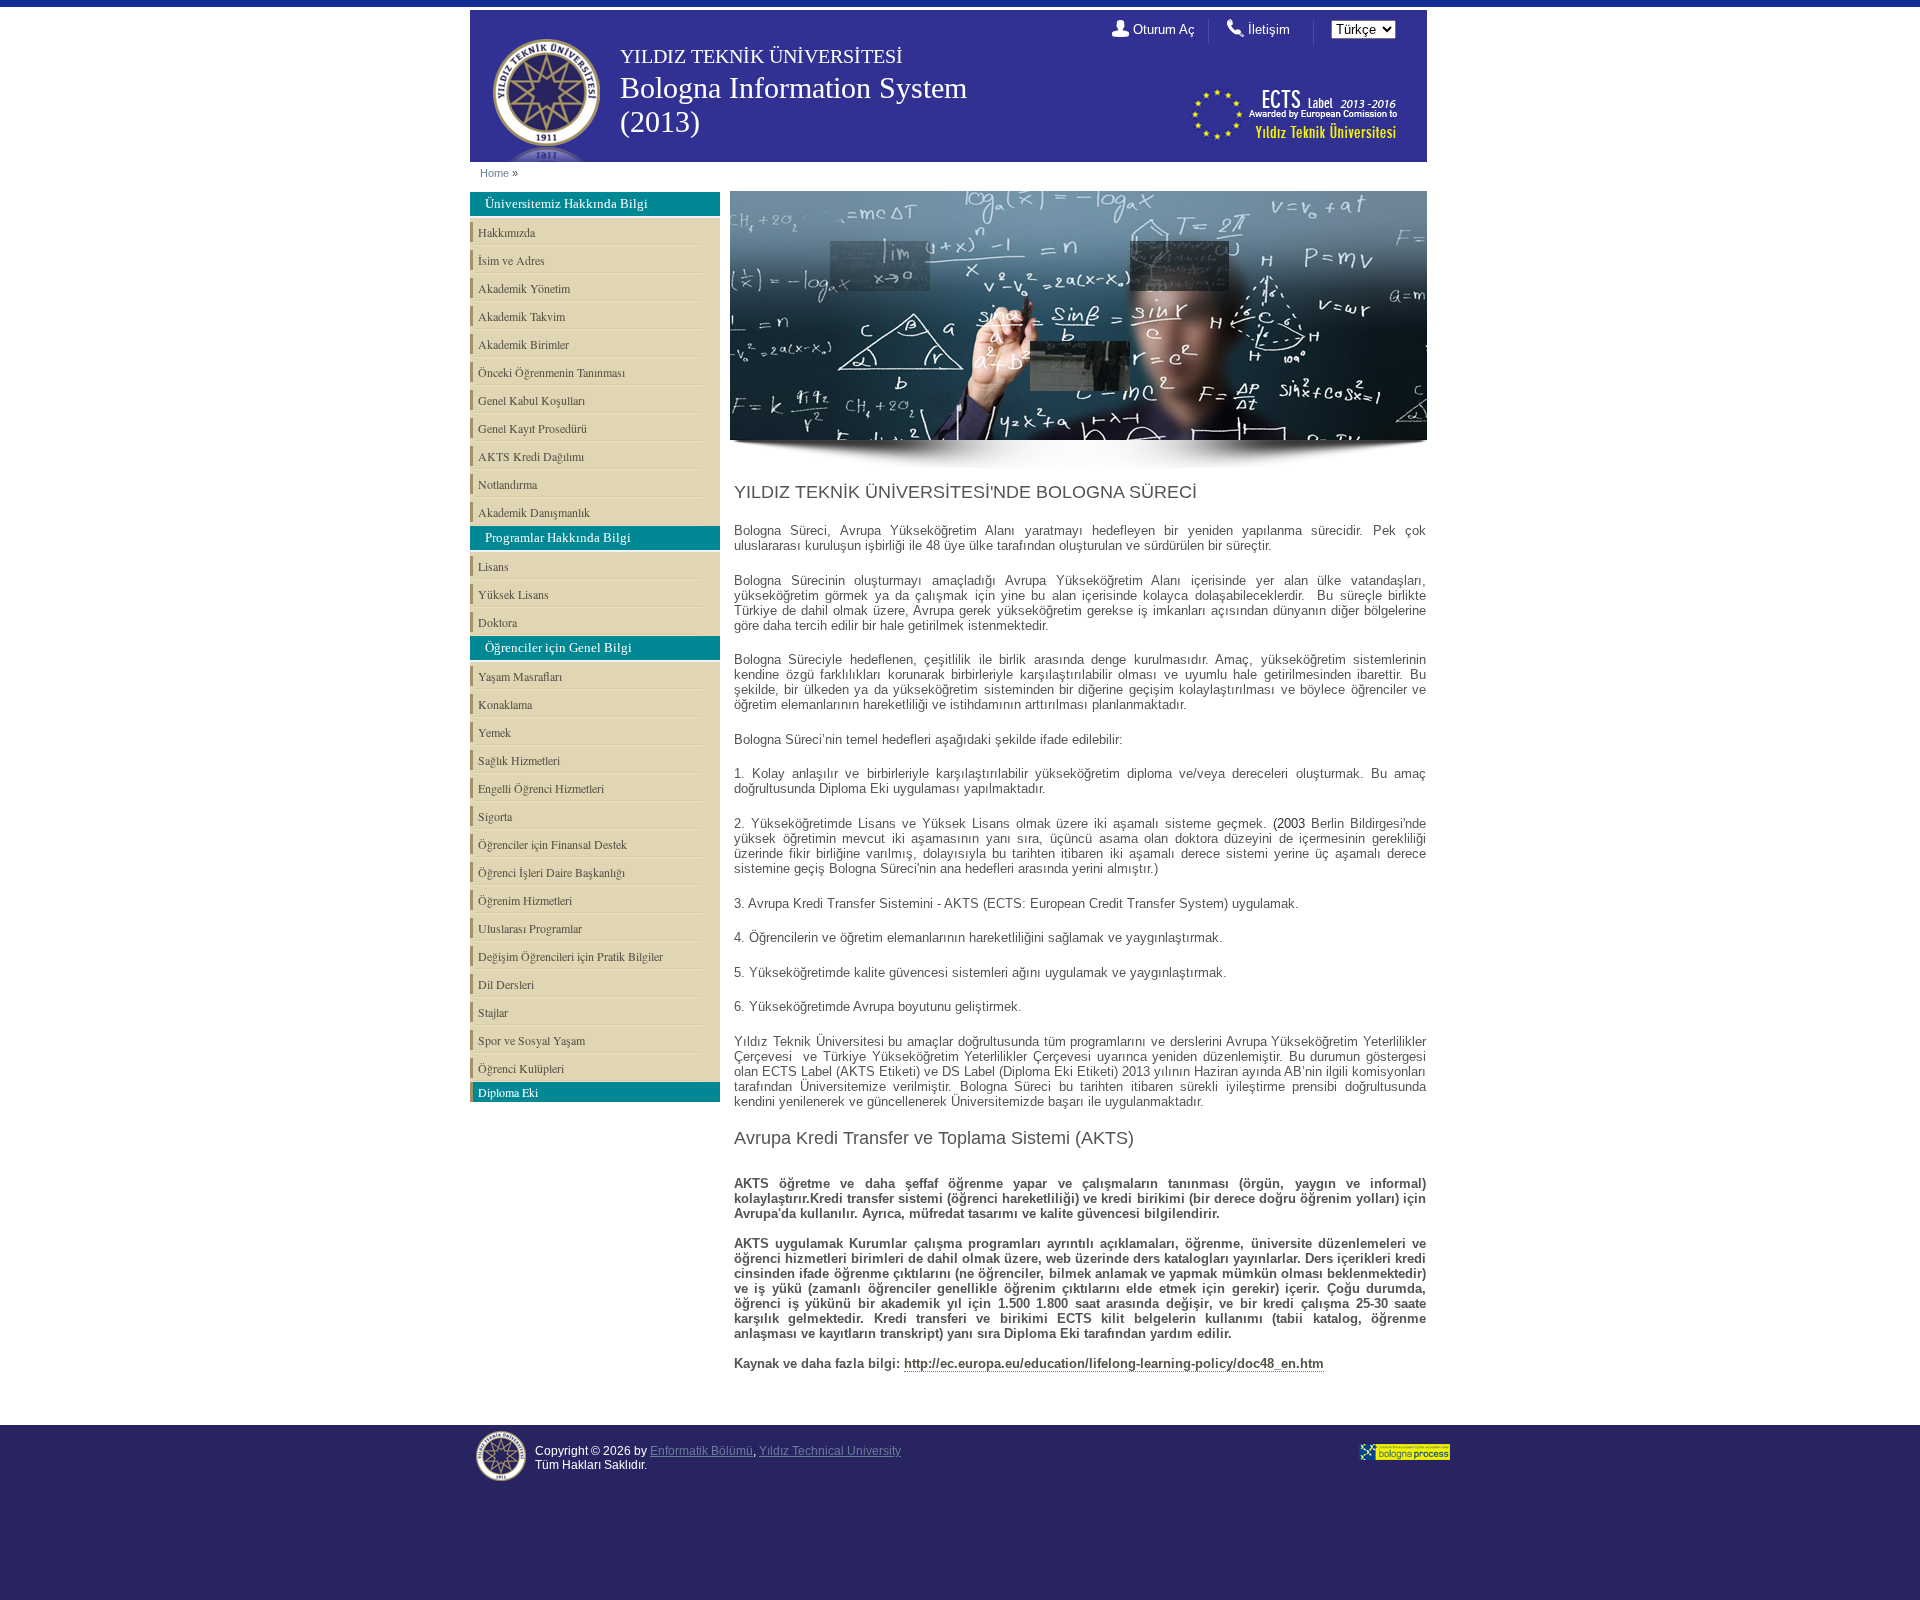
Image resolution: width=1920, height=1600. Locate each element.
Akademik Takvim (521, 316)
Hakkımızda (506, 232)
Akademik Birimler (523, 344)
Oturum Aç (1164, 29)
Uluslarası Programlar (530, 928)
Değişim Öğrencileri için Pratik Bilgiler (570, 956)
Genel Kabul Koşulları (531, 400)
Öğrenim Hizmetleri (525, 900)
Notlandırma (507, 484)
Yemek (494, 732)
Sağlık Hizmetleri (519, 760)
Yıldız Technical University (830, 1451)
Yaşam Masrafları (520, 676)
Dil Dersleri (506, 984)
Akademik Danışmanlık (534, 512)
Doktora (497, 622)
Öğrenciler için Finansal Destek (552, 844)
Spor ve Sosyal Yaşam (531, 1040)
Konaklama (505, 704)
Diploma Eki (508, 1092)
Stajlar (493, 1012)
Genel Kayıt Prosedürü (532, 428)
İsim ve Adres (511, 260)
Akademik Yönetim (524, 288)
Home (494, 173)
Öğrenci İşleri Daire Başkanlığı (551, 872)
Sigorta (495, 816)
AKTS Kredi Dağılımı (531, 456)
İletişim (1269, 29)
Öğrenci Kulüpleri (521, 1068)
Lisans (493, 566)
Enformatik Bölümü (701, 1451)
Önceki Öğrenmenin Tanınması (551, 372)
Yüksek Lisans (513, 594)
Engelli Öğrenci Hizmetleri (541, 788)
